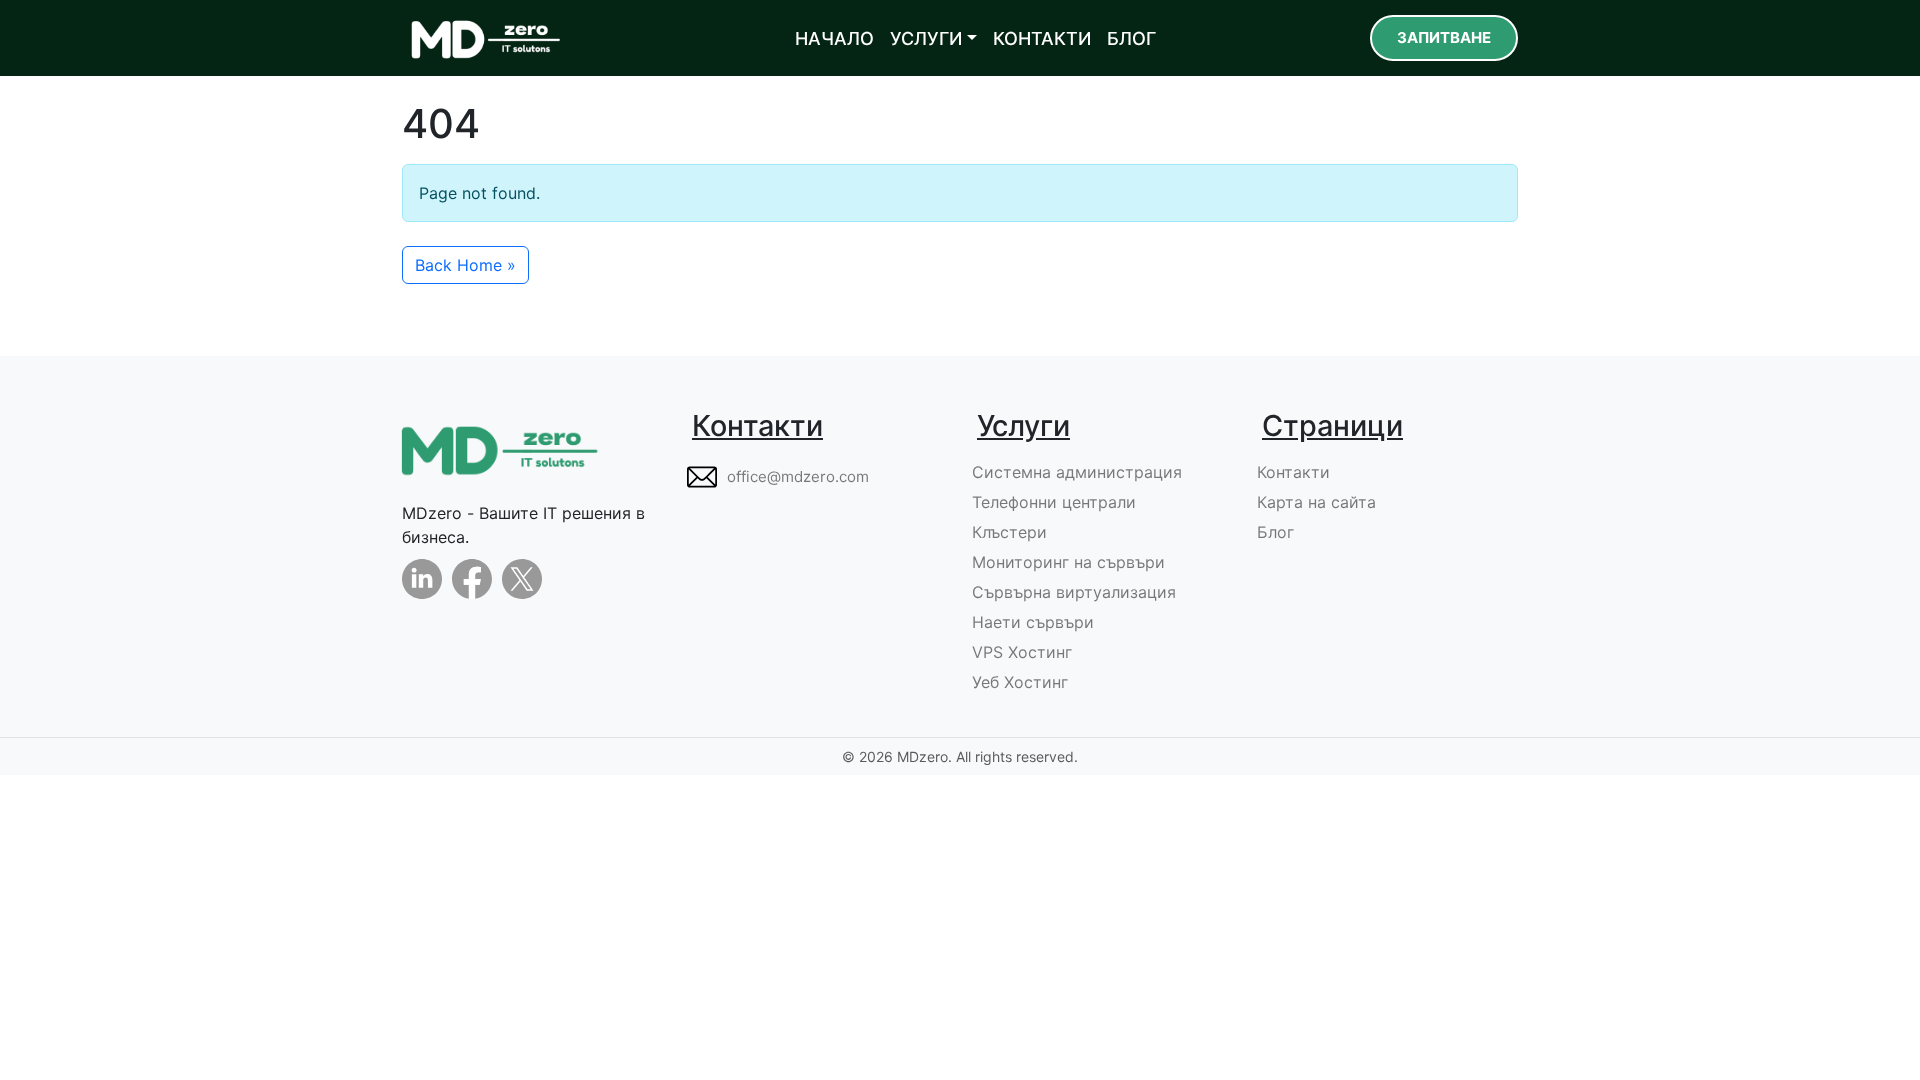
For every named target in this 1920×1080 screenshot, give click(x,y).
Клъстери (1009, 532)
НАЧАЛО (834, 38)
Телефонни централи (1054, 502)
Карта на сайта (1316, 502)
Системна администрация (1077, 472)
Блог (1275, 532)
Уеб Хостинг (1020, 682)
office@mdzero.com (798, 476)
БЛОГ (1131, 38)
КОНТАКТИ (1042, 38)
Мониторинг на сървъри (1068, 562)
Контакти (1293, 472)
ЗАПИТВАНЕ (1444, 37)
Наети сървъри (1033, 622)
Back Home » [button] (465, 265)
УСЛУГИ (926, 38)
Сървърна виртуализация (1074, 592)
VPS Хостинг (1022, 652)
